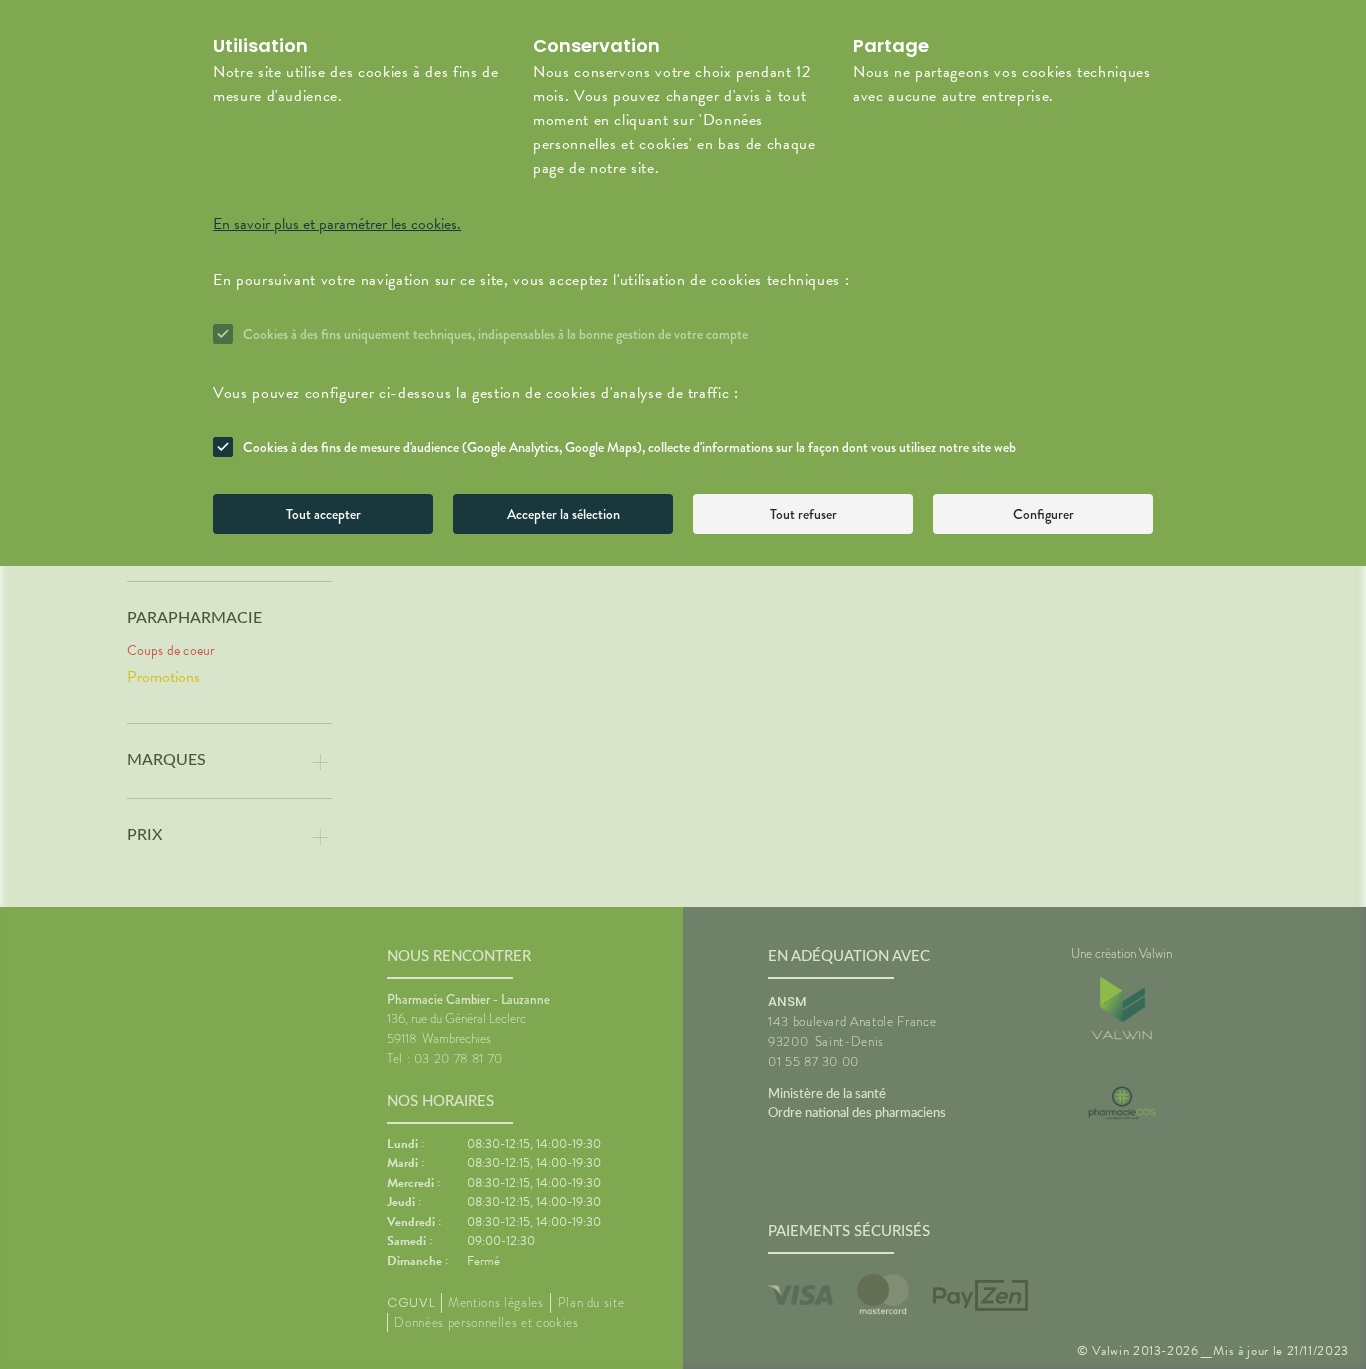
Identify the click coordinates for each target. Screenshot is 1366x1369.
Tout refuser (803, 514)
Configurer (1043, 514)
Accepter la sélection (563, 514)
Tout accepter (323, 514)
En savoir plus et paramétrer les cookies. (337, 224)
